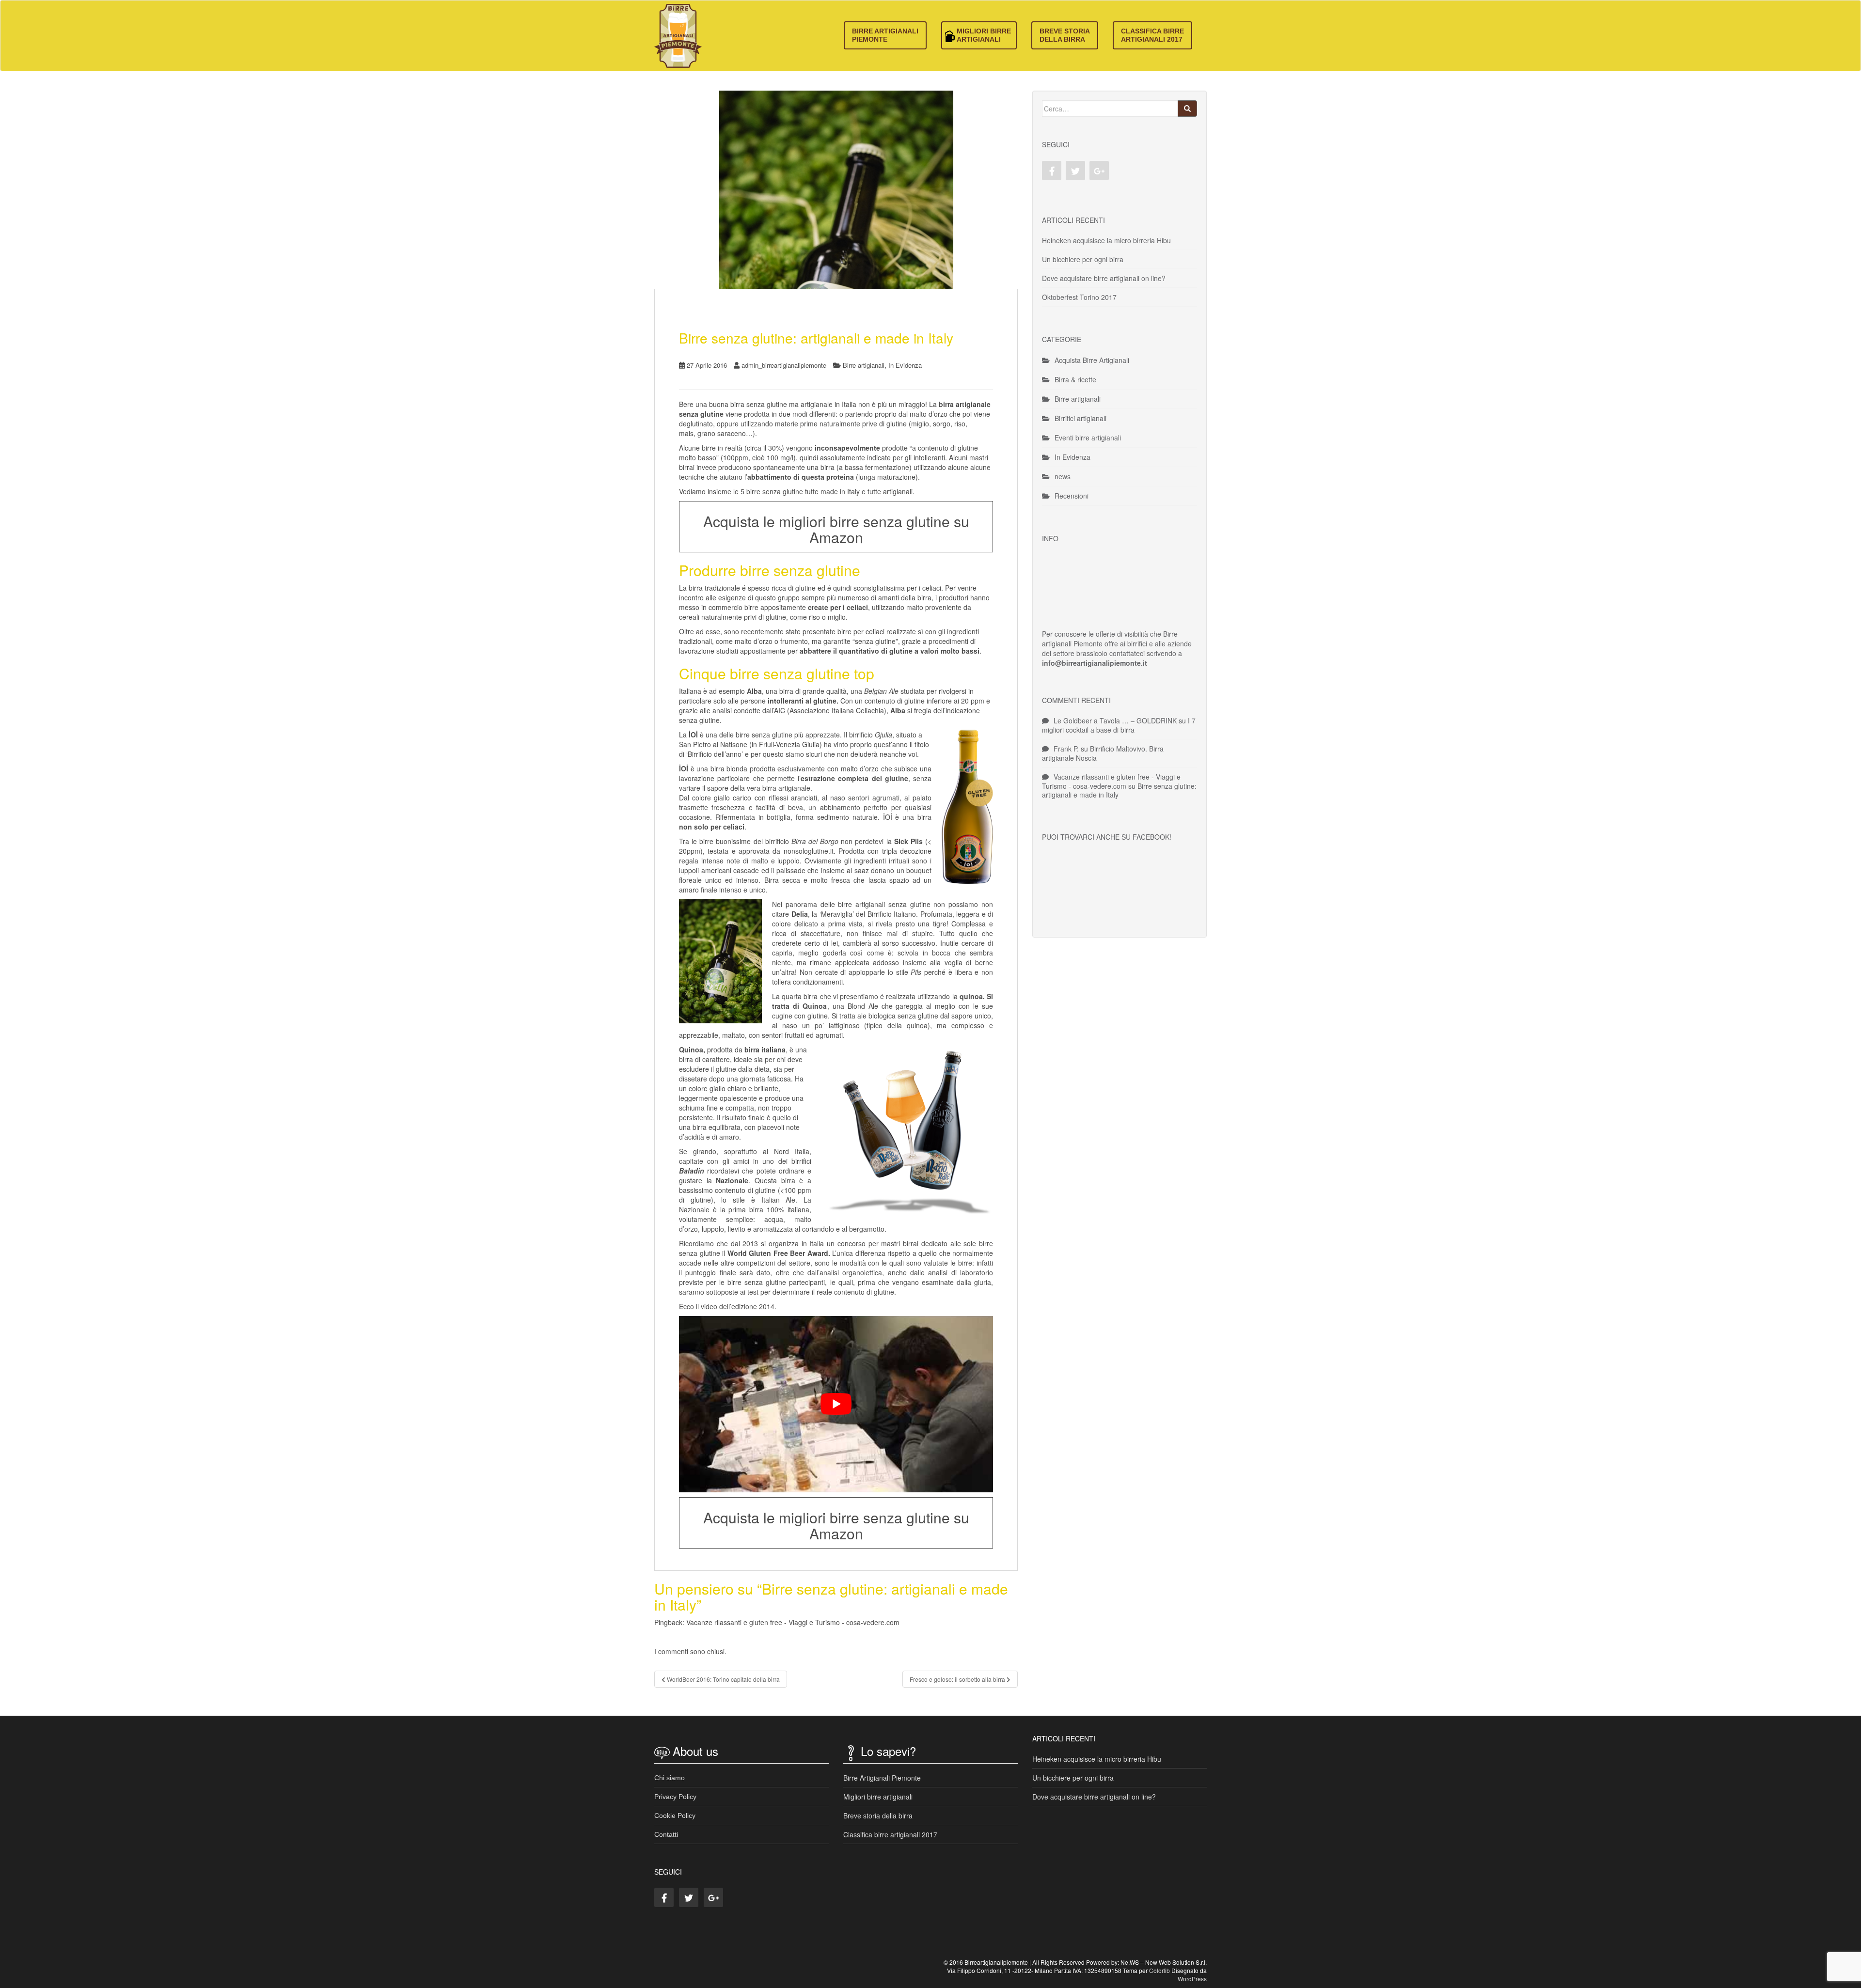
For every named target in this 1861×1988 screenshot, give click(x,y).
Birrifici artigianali (1080, 418)
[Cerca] (1187, 109)
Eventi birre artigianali (1088, 438)
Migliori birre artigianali (984, 35)
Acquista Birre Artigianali (1092, 360)
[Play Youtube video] (836, 1404)
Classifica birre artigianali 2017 (1152, 35)
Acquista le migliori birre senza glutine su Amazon (836, 529)
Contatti (666, 1834)
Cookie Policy (675, 1816)
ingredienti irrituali (882, 861)
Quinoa (815, 1006)
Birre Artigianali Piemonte (885, 35)
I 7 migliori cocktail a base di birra (1119, 725)
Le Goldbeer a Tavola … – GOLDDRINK (1115, 720)
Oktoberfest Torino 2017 (1079, 297)
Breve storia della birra (1065, 35)
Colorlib (1159, 1970)
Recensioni (1072, 496)
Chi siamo (670, 1778)
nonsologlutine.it (809, 851)
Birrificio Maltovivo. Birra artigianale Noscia (1103, 753)
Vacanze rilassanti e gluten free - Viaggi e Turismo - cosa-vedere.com (793, 1622)
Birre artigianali (864, 365)
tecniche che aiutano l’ (766, 477)
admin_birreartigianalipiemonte (784, 365)
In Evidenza (905, 365)
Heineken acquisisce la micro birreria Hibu (1106, 240)
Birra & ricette (1075, 379)
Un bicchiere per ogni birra (1083, 259)
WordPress (1192, 1979)
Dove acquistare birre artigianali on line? (1104, 278)
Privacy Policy (675, 1797)
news (1063, 476)
